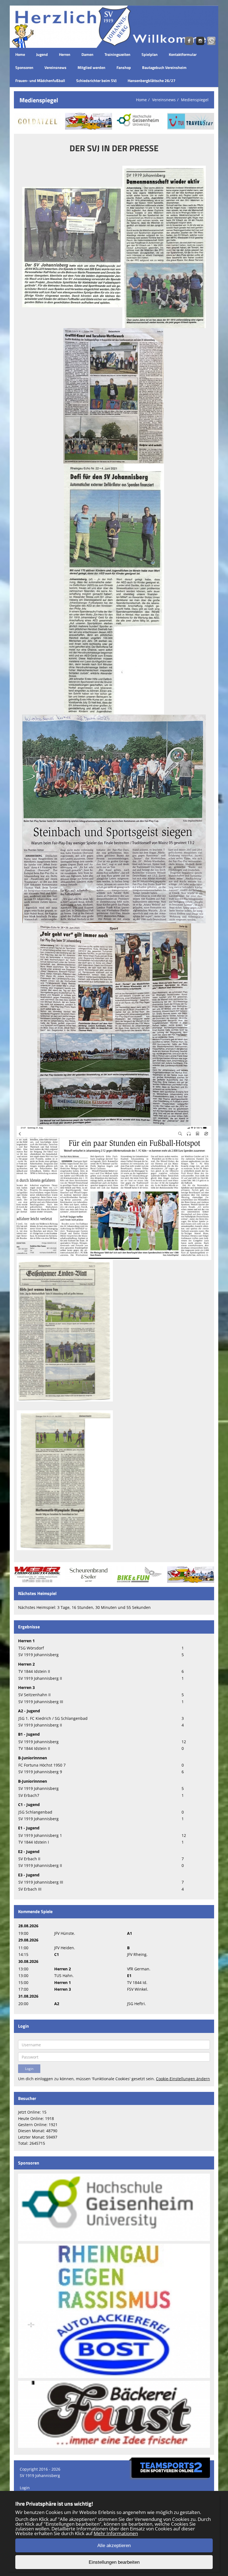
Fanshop (124, 67)
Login (25, 2488)
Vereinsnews (55, 67)
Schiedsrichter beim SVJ (96, 81)
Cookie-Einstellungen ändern (183, 2079)
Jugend (42, 54)
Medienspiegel (195, 100)
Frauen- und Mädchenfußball (40, 81)
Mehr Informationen (116, 2533)
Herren (65, 54)
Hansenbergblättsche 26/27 (152, 81)
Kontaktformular (183, 54)
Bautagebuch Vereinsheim (164, 67)
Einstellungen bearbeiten (114, 2562)
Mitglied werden (91, 67)
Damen (87, 54)
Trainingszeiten (117, 54)
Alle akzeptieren (114, 2546)
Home (20, 54)
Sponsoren (24, 67)
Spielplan (150, 54)
